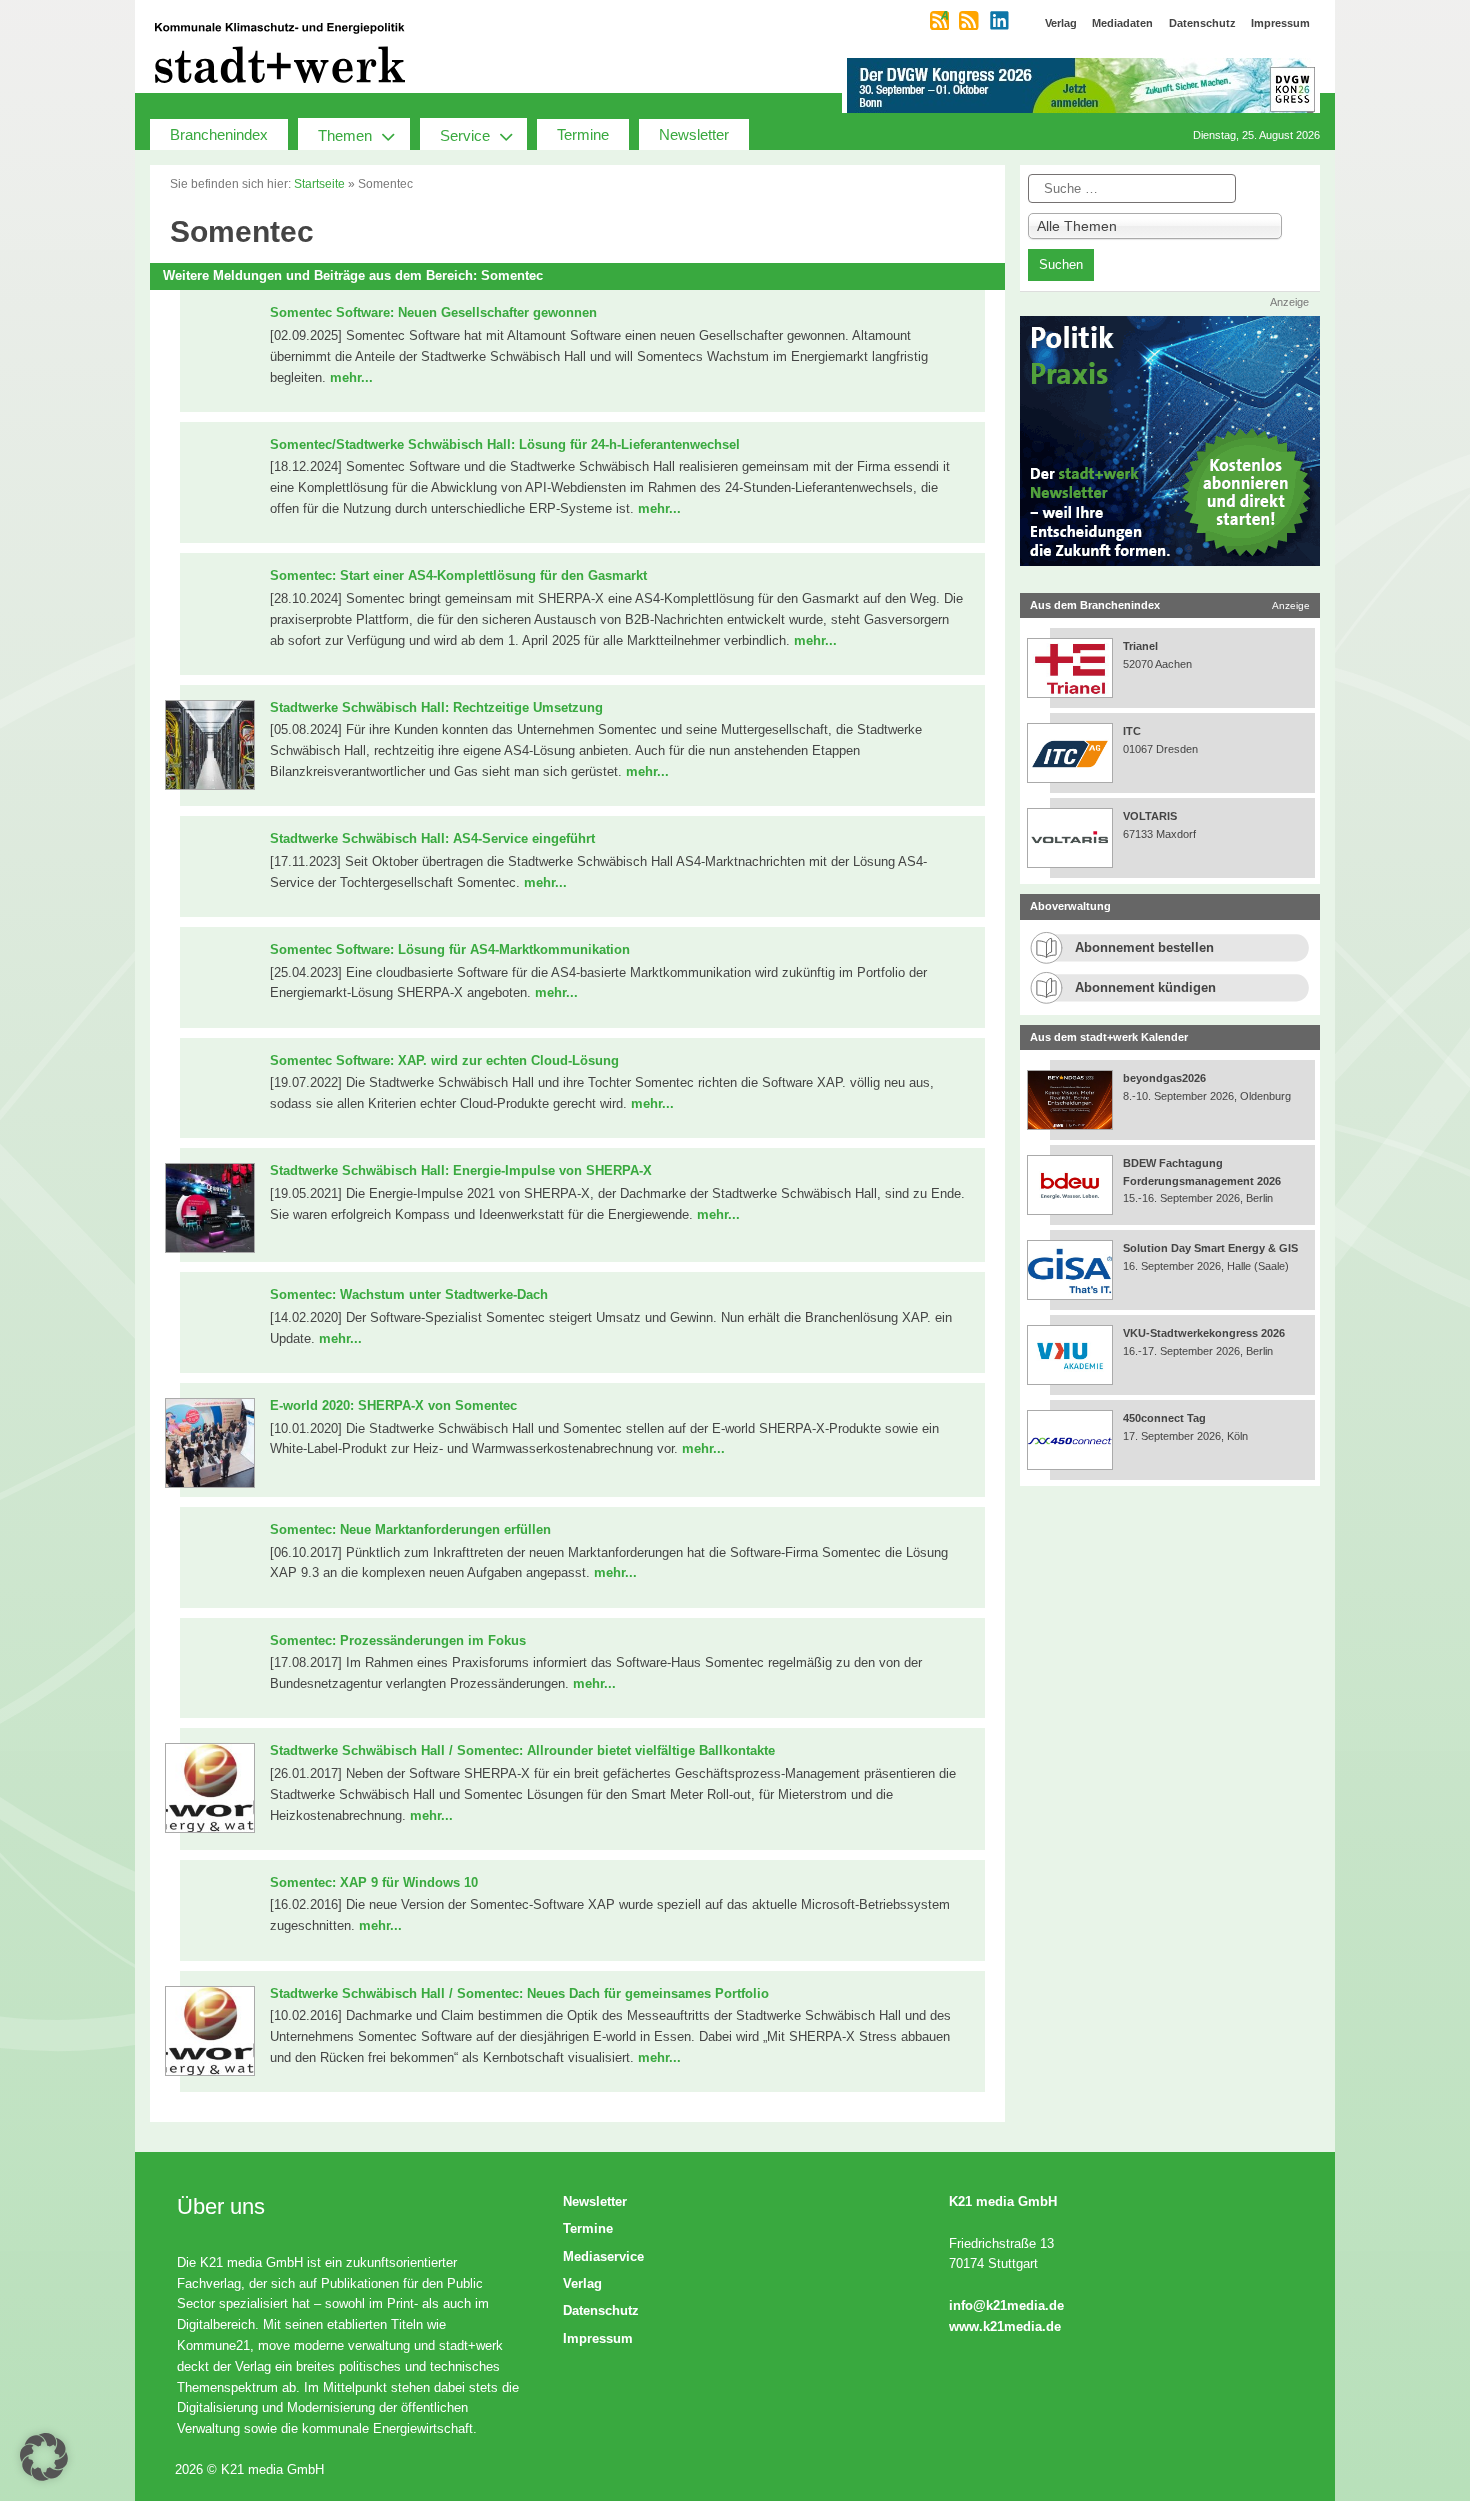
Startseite (319, 184)
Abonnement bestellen (1144, 947)
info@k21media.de (1006, 2305)
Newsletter (694, 134)
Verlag (582, 2283)
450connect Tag (1164, 1418)
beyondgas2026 (1166, 1078)
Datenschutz (601, 2310)
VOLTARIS (1150, 816)
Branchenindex (219, 134)
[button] (44, 2457)
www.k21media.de (1005, 2326)
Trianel (1140, 646)
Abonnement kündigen (1145, 987)
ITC (1132, 731)
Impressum (598, 2338)
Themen (345, 135)
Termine (583, 134)
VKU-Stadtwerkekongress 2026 (1205, 1333)
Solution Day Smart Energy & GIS (1210, 1248)
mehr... (351, 377)
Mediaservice (603, 2256)
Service (465, 135)
